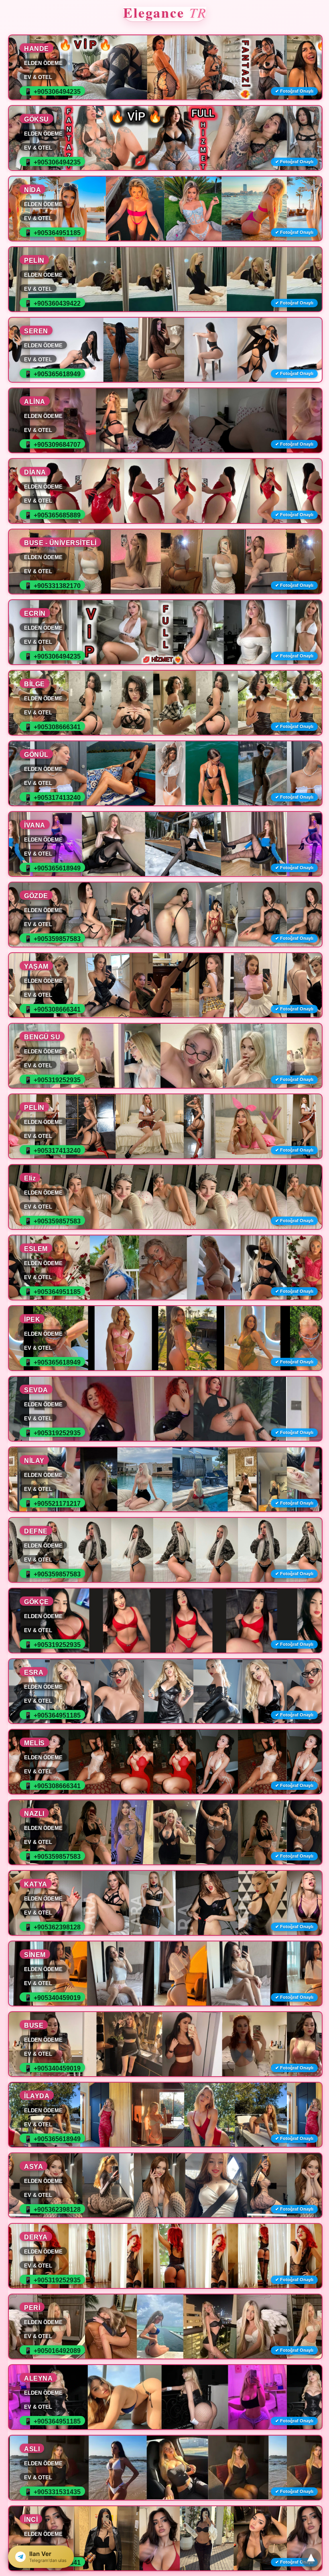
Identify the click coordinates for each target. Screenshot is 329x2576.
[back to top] (311, 2558)
